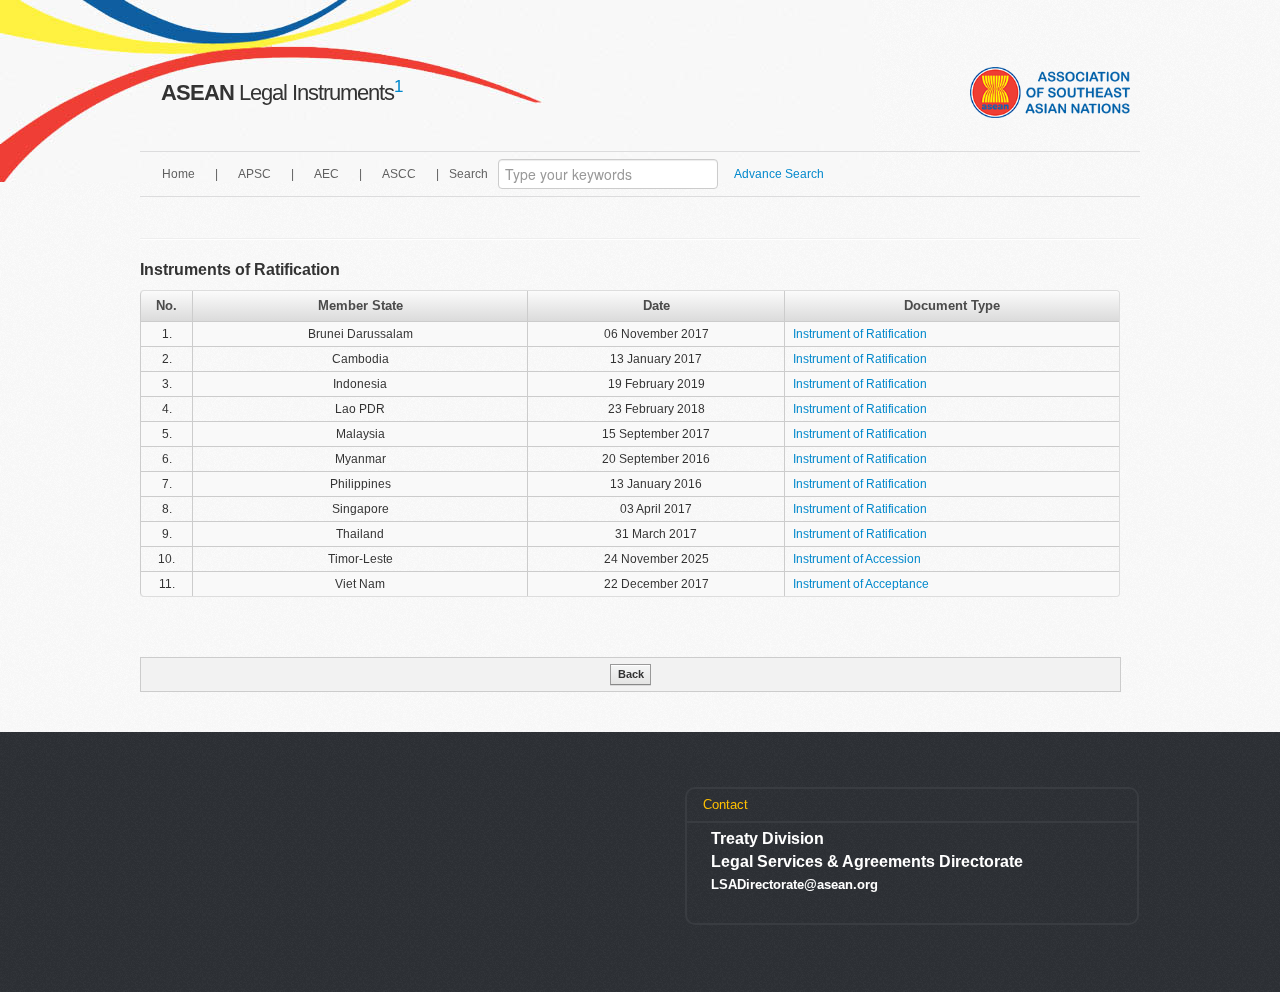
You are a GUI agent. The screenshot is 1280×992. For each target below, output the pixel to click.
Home (178, 174)
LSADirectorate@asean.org (794, 884)
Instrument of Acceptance (861, 584)
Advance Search (779, 174)
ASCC (399, 174)
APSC (254, 174)
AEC (326, 174)
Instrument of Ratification (860, 334)
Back (631, 674)
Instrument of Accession (857, 559)
